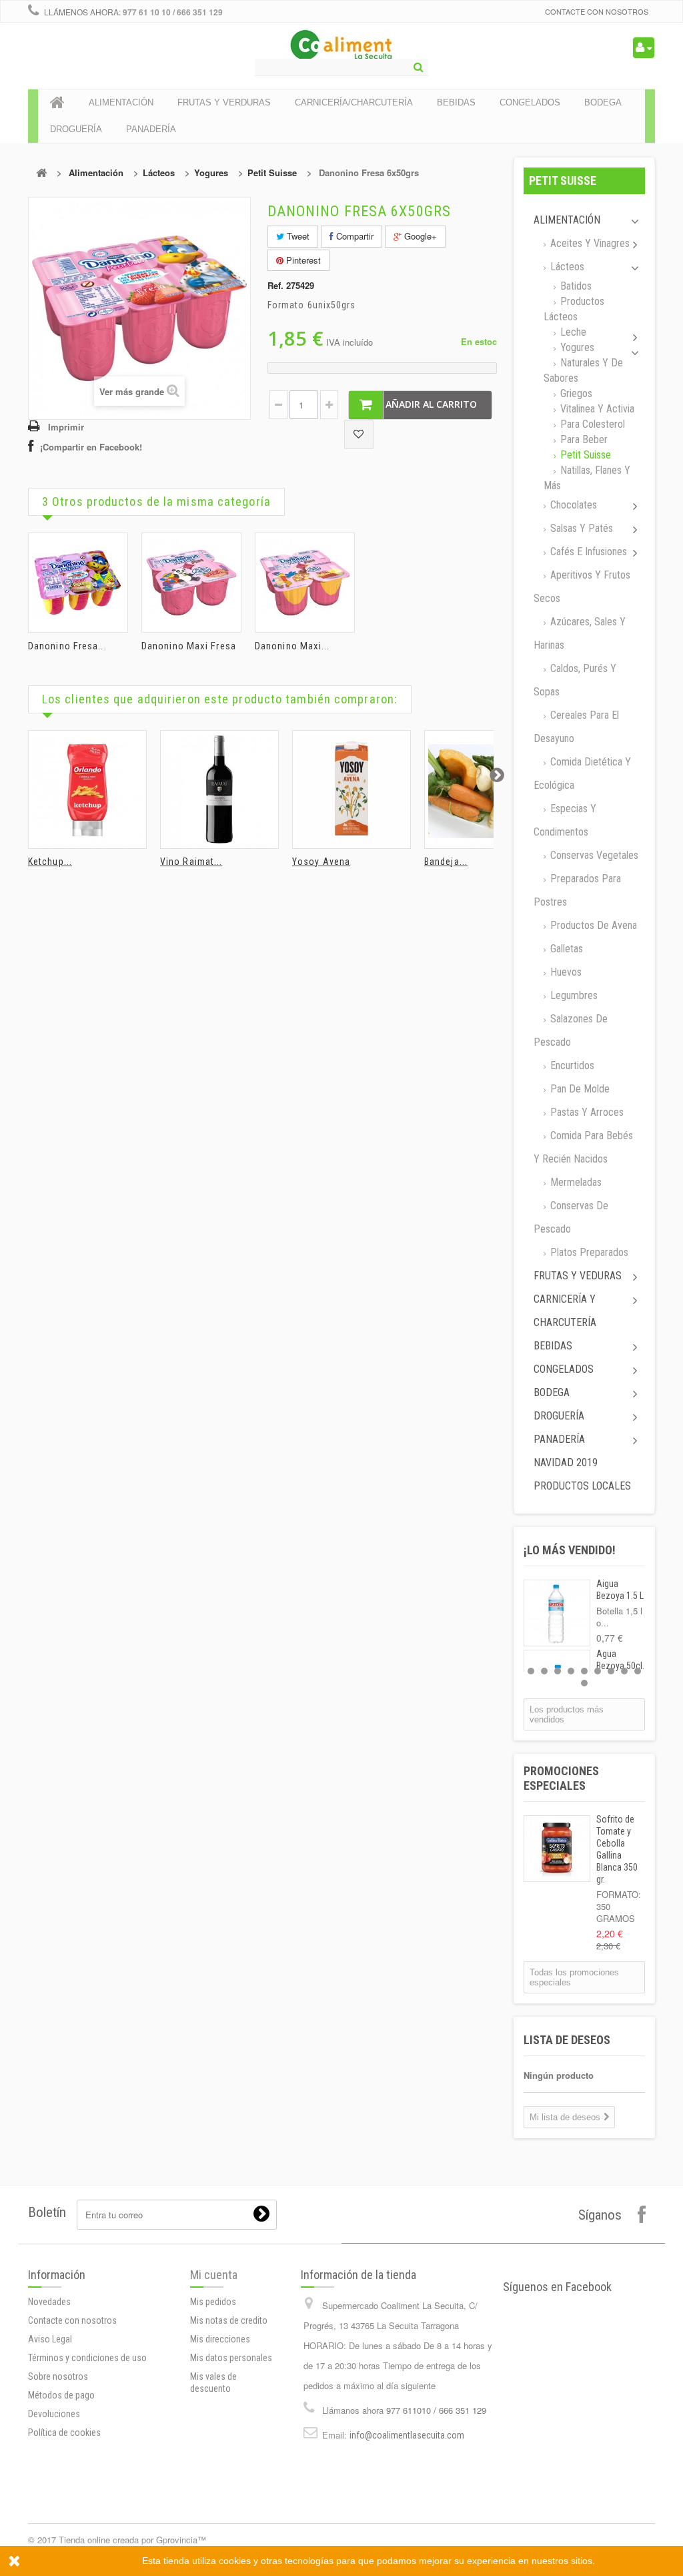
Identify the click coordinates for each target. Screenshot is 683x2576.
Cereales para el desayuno (576, 727)
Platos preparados (588, 1252)
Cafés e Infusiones (587, 552)
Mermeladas (575, 1182)
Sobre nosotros (58, 2376)
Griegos (575, 393)
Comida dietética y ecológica (582, 773)
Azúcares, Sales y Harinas (580, 633)
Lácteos (159, 173)
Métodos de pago (61, 2395)
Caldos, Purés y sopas (575, 680)
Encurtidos (571, 1065)
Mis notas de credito (229, 2320)
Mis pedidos (213, 2302)
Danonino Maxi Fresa (189, 646)
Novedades (49, 2302)
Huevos (565, 972)
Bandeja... (446, 862)
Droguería (559, 1416)
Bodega (552, 1392)
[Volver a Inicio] (41, 173)
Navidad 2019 (566, 1463)
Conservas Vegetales (593, 855)
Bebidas (553, 1346)
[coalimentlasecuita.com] (342, 47)
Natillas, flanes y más (587, 478)
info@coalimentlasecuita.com (407, 2435)
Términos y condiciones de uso (87, 2358)
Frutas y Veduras (578, 1276)
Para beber (583, 439)
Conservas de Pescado (571, 1217)
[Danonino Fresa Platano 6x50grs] (78, 583)
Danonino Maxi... (292, 646)
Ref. (275, 286)
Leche (572, 332)
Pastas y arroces (586, 1112)
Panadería (559, 1439)
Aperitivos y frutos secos (582, 587)
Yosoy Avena (321, 862)
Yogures (211, 173)
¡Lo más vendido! (570, 1550)
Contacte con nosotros (597, 11)
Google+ (419, 236)
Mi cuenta (214, 2275)
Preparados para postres (577, 890)
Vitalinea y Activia (596, 409)
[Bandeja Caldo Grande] (484, 789)
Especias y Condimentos (565, 820)
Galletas (565, 949)
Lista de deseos (567, 2040)
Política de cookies (64, 2433)
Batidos (575, 286)
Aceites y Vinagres (589, 243)
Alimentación (96, 173)
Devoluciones (54, 2414)
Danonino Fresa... (67, 646)
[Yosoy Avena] (352, 789)
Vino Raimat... (191, 862)
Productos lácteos (574, 309)
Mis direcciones (220, 2339)
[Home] (57, 103)
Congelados (564, 1369)
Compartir (354, 236)
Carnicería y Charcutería (565, 1311)
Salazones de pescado (571, 1030)
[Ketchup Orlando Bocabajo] (87, 789)
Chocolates (572, 505)
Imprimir (66, 427)
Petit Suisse (272, 173)
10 (584, 1683)
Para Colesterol (591, 424)
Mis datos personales (231, 2358)
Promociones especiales (561, 1778)
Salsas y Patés (580, 528)
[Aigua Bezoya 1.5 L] (557, 1613)
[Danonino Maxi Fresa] (191, 583)
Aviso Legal (50, 2339)
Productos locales (582, 1486)
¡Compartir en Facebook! (91, 447)
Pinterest (302, 260)
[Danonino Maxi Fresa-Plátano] (305, 583)
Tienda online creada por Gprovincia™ (132, 2540)
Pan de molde (579, 1089)
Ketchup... (50, 862)
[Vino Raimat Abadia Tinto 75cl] (219, 789)
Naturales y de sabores (583, 370)
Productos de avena (592, 925)
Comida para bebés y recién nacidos (583, 1147)
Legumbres (573, 995)
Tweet (297, 236)
